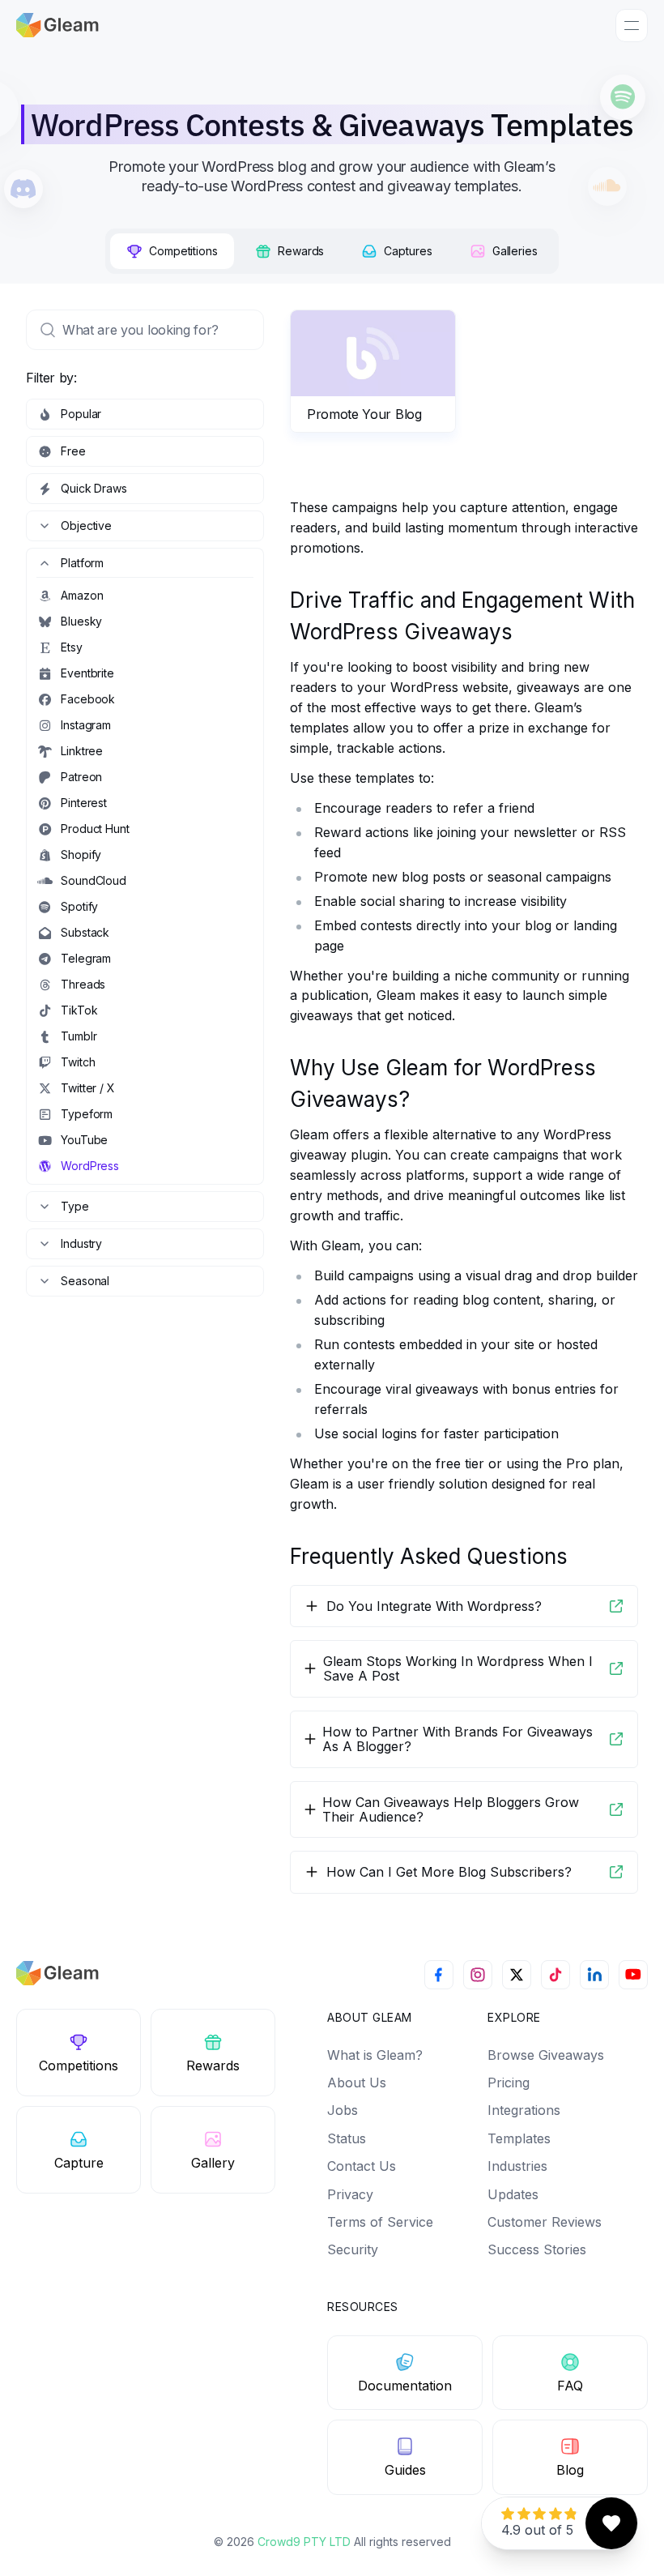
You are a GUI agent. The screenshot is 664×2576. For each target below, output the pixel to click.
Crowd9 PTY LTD (306, 2542)
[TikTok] (555, 1975)
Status (347, 2138)
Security (353, 2249)
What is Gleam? (375, 2055)
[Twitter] (517, 1975)
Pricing (509, 2083)
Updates (513, 2194)
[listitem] (145, 414)
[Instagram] (478, 1975)
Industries (517, 2166)
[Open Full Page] (616, 1606)
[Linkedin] (594, 1975)
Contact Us (362, 2166)
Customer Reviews (545, 2222)
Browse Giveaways (546, 2055)
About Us (357, 2083)
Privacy (350, 2194)
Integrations (524, 2110)
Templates (519, 2138)
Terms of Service (380, 2222)
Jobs (343, 2110)
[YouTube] (633, 1975)
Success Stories (537, 2249)
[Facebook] (439, 1975)
